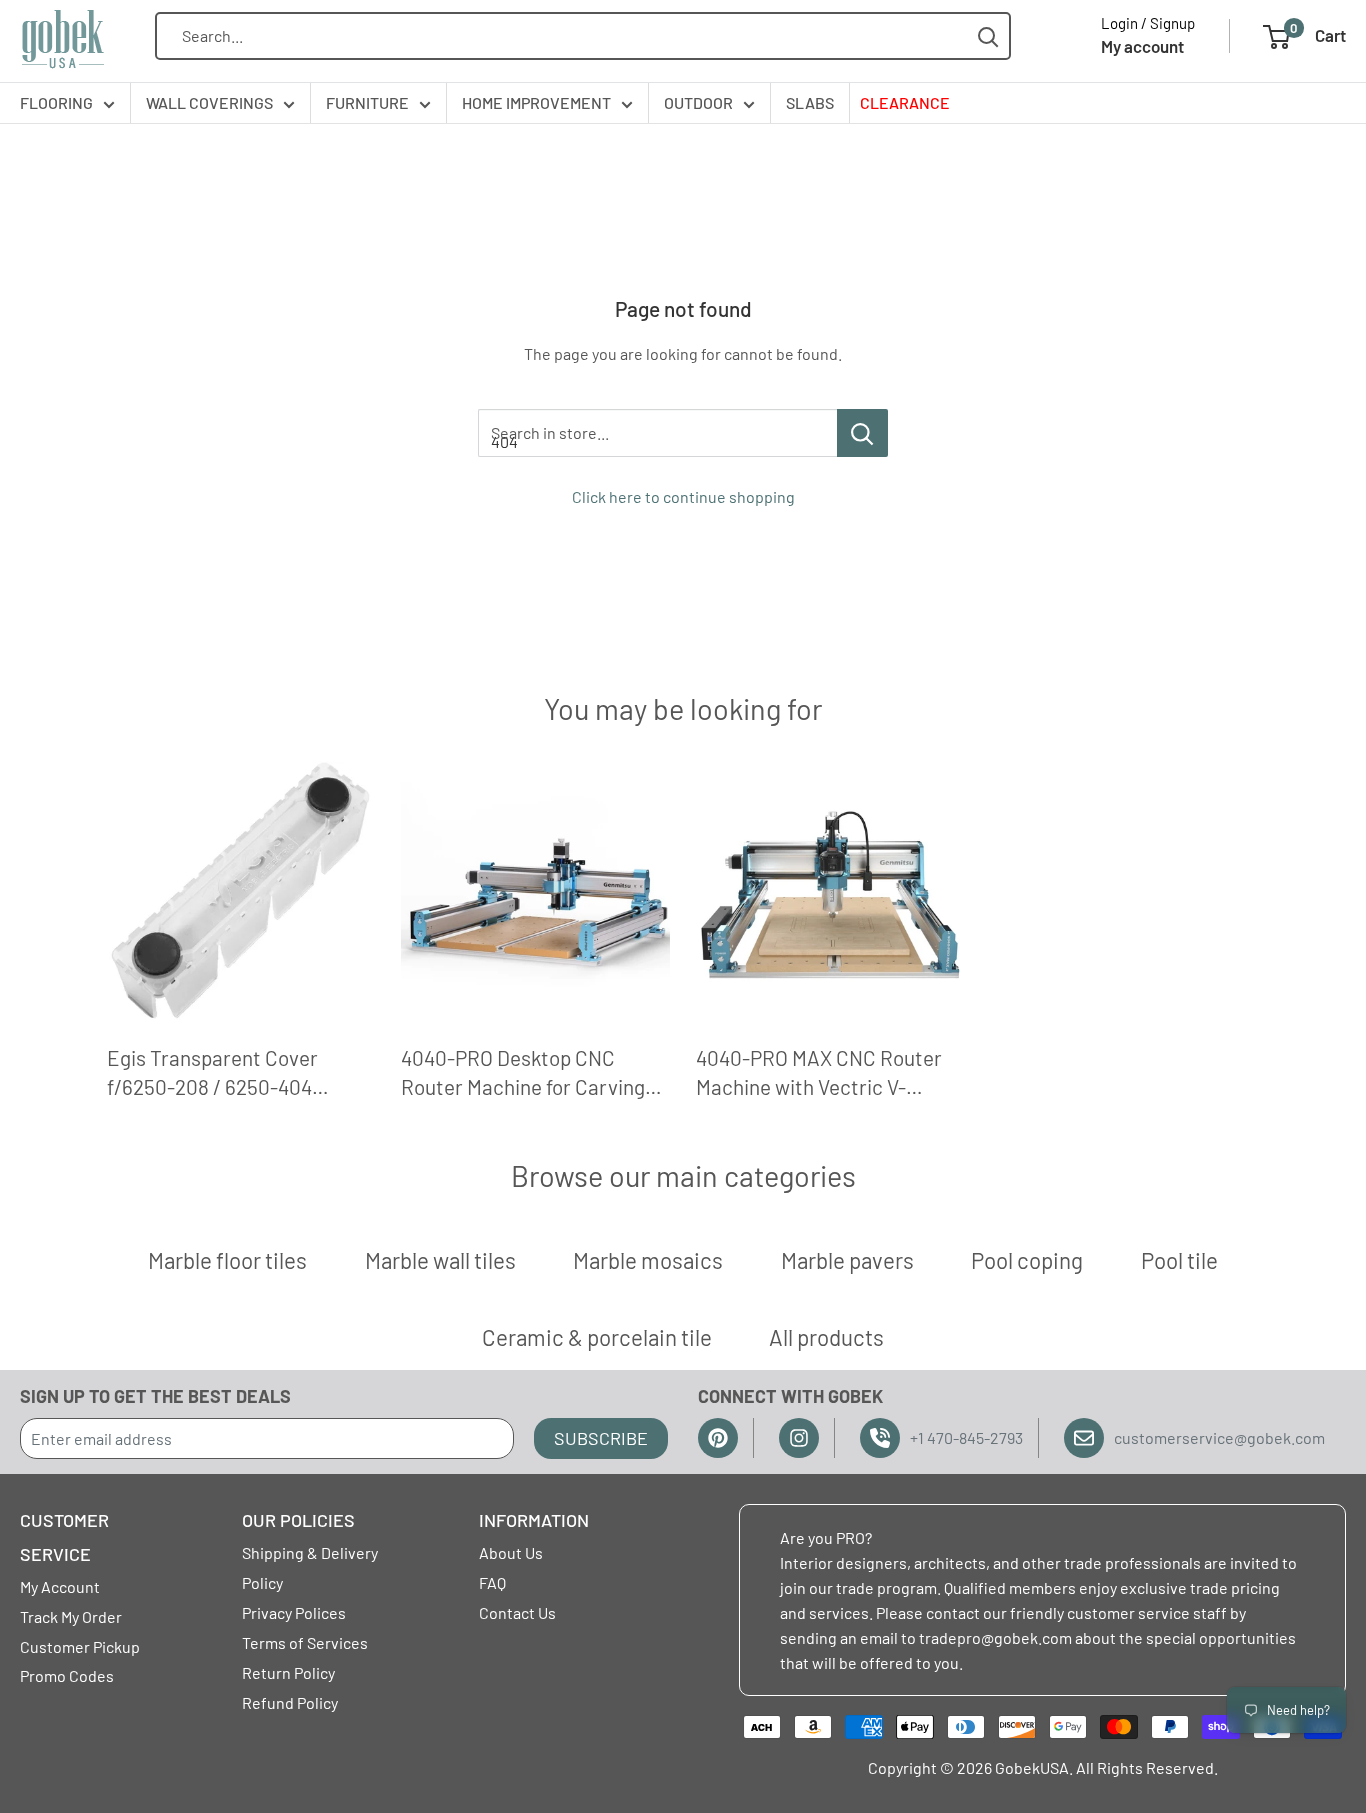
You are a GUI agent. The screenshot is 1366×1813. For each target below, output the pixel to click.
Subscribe (601, 1438)
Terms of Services (305, 1642)
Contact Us (517, 1612)
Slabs (810, 102)
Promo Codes (67, 1675)
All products (826, 1337)
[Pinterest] (718, 1438)
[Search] (988, 36)
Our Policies (298, 1520)
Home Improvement (536, 102)
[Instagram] (799, 1438)
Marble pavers (847, 1260)
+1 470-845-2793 (966, 1437)
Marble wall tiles (440, 1260)
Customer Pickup (80, 1646)
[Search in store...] (862, 433)
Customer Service (64, 1537)
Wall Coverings (209, 102)
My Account (60, 1586)
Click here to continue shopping (683, 496)
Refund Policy (290, 1702)
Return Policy (288, 1672)
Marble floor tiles (227, 1260)
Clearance (905, 102)
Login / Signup (1148, 23)
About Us (511, 1552)
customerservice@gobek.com (1219, 1437)
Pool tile (1179, 1260)
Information (534, 1520)
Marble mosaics (648, 1260)
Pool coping (1027, 1260)
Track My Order (71, 1616)
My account (1142, 46)
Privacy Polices (294, 1612)
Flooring (56, 102)
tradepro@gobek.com (995, 1637)
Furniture (367, 102)
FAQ (492, 1582)
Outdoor (698, 102)
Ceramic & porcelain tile (597, 1337)
